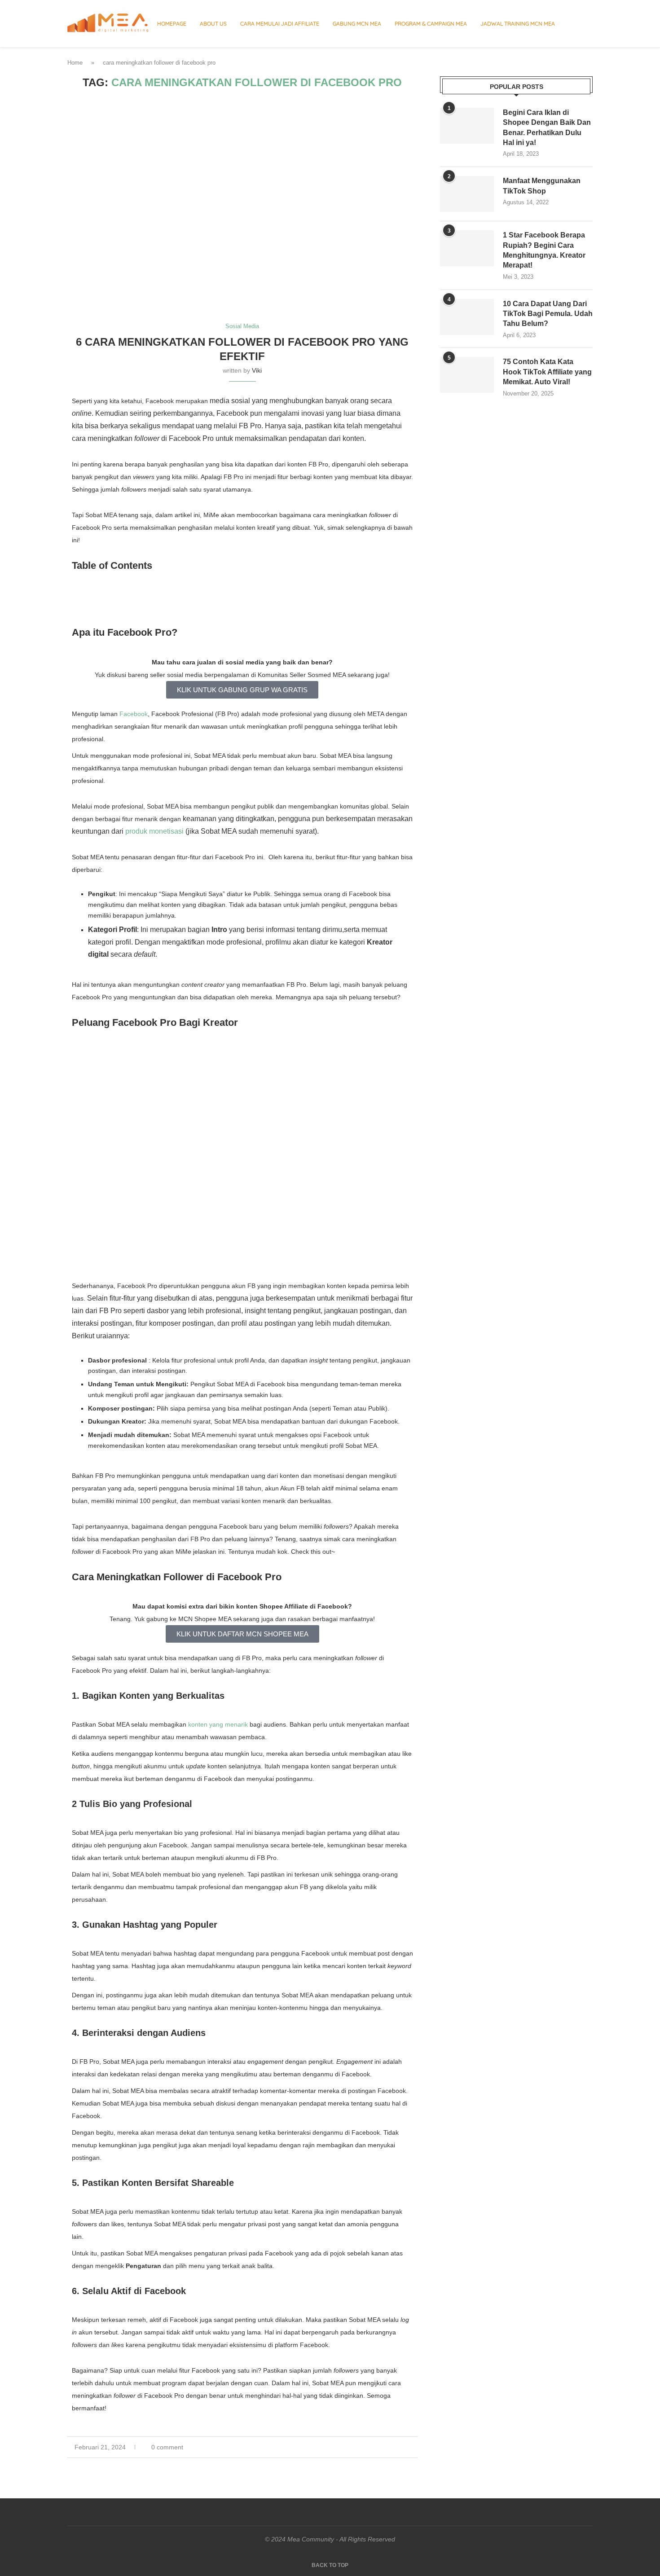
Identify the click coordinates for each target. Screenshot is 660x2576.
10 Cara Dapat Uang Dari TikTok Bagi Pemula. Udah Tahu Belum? (548, 314)
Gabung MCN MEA (357, 24)
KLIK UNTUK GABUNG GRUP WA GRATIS (242, 690)
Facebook (134, 714)
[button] (242, 586)
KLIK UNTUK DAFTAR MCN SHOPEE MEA (242, 1634)
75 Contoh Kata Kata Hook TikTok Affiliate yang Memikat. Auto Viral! (547, 372)
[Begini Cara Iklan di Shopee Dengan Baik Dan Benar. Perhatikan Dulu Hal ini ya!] (467, 126)
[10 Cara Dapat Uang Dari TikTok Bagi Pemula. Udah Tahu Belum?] (467, 317)
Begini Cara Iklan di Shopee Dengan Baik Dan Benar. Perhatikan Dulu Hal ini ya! (547, 127)
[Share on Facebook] (387, 2447)
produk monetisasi (154, 831)
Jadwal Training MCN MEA (518, 24)
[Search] (588, 24)
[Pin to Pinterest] (406, 2447)
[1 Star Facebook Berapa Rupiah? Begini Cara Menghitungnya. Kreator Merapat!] (467, 248)
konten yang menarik (218, 1724)
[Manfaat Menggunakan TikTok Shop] (467, 194)
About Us (213, 24)
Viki (257, 370)
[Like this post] (376, 2447)
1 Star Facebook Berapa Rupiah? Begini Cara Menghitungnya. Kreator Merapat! (544, 250)
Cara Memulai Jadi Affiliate (280, 24)
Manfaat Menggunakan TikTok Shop (542, 186)
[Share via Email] (415, 2447)
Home (75, 63)
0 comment (167, 2447)
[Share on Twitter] (396, 2447)
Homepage (172, 24)
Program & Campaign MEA (431, 24)
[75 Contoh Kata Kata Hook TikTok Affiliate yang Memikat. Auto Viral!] (467, 375)
